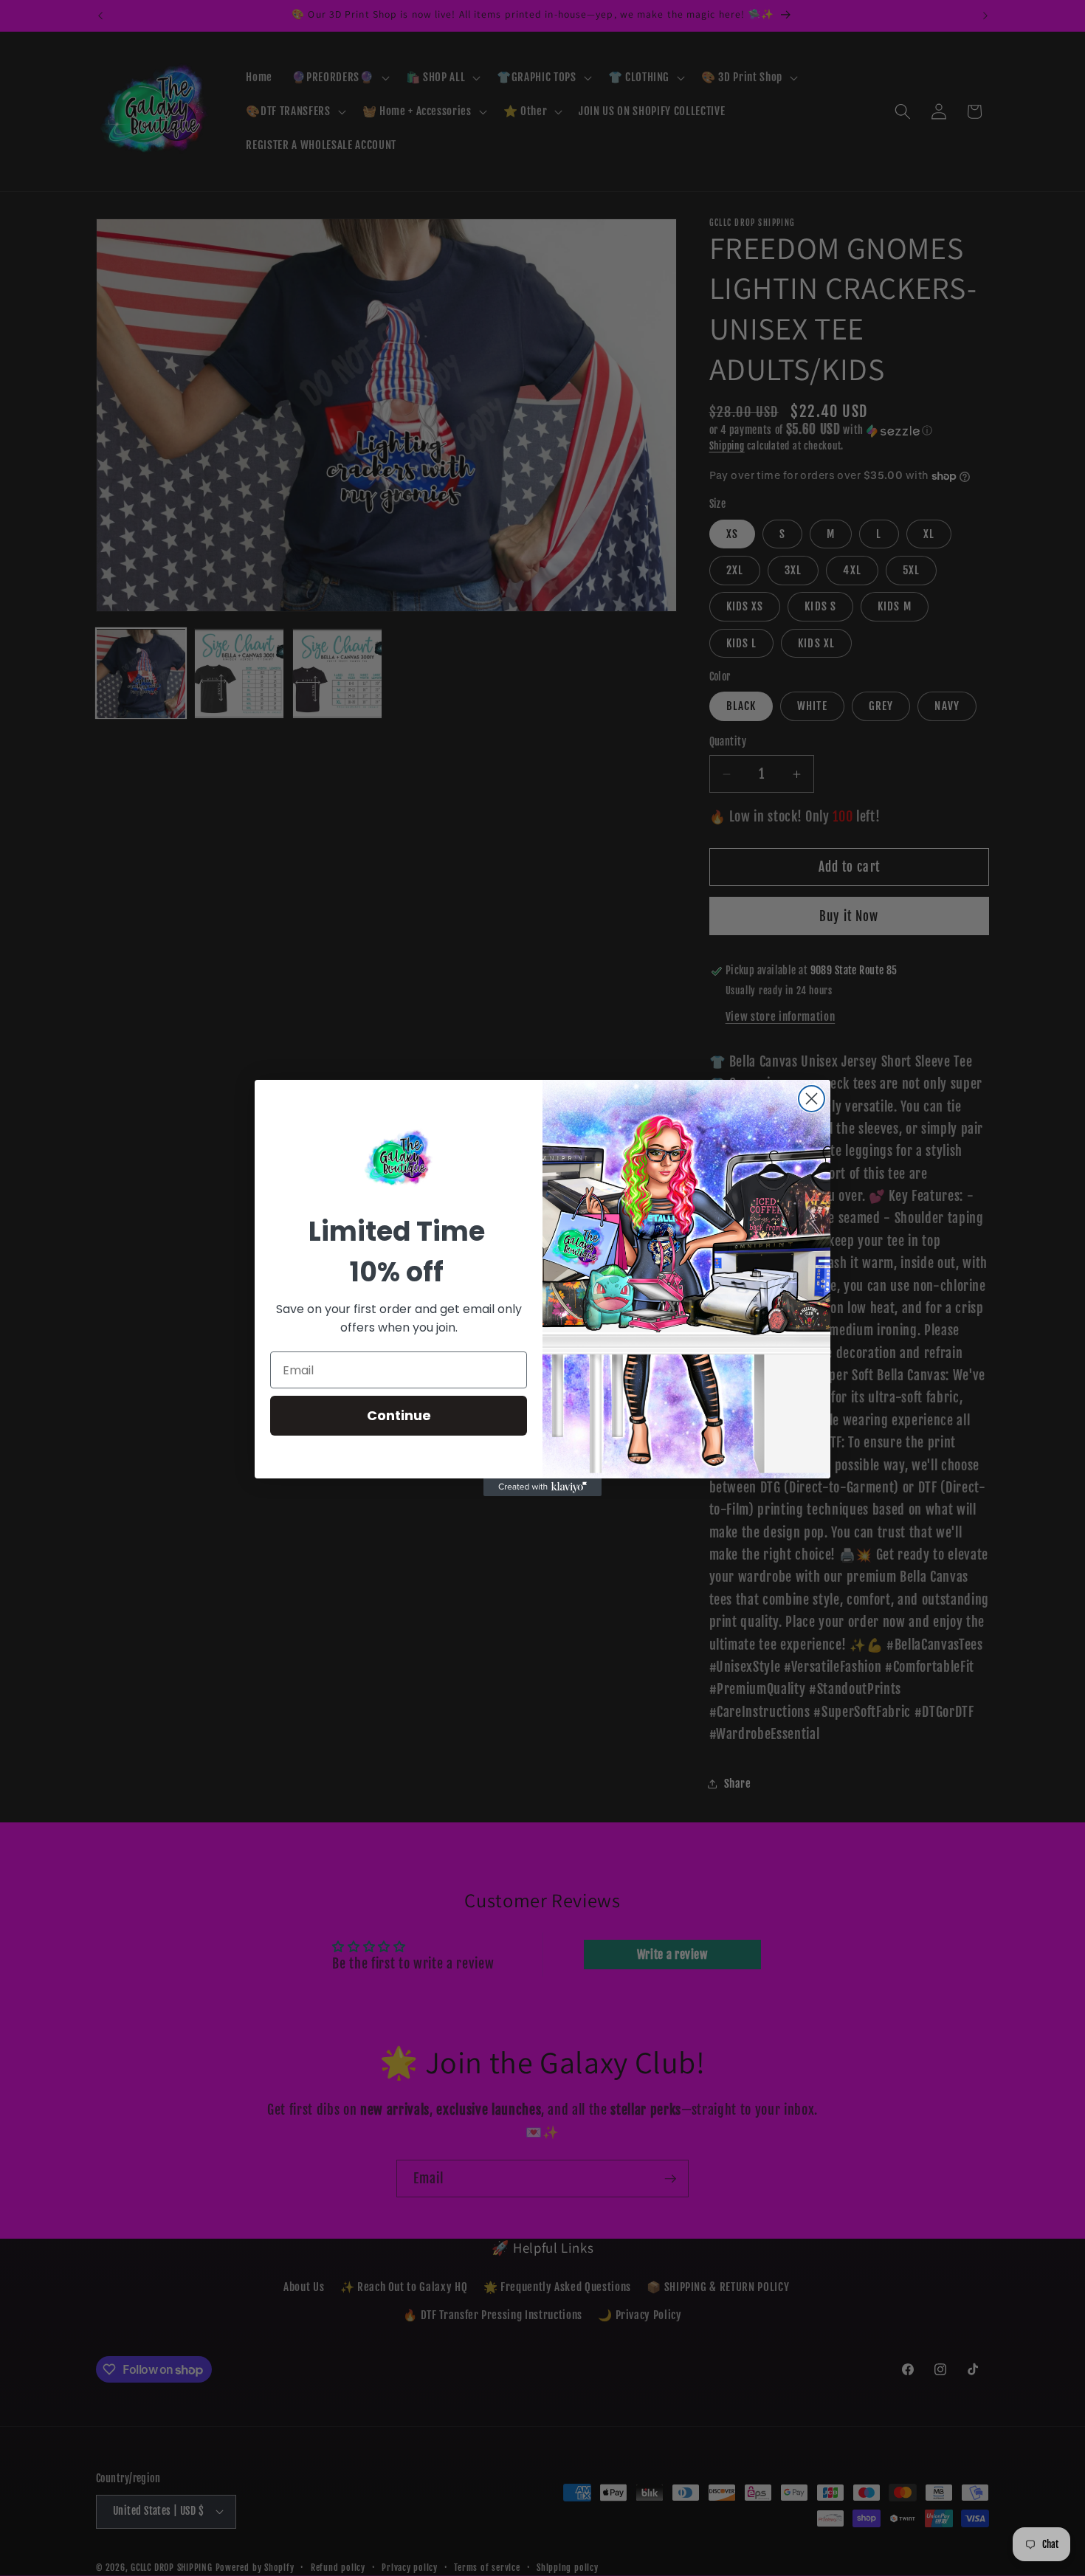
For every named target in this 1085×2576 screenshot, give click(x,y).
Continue (399, 1415)
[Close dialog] (812, 1099)
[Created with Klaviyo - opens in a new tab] (542, 1487)
